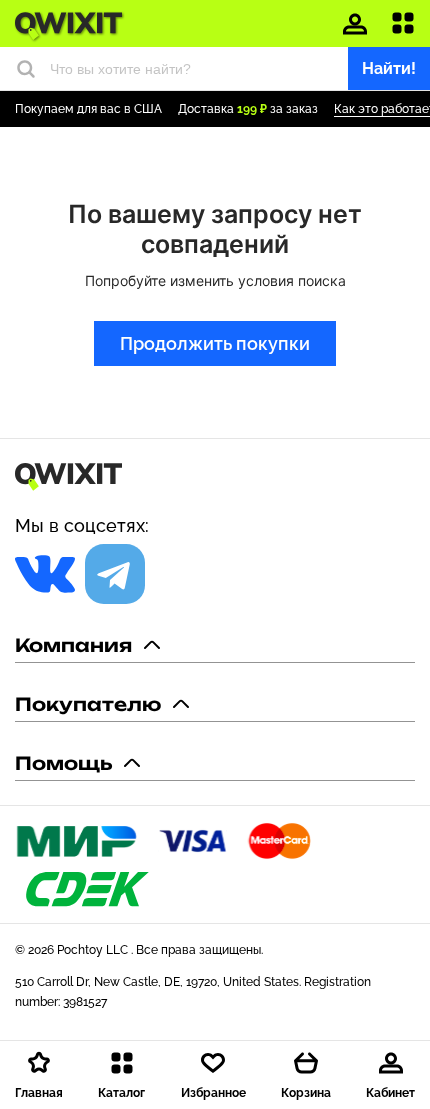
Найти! (389, 68)
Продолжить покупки (215, 343)
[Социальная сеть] (45, 574)
